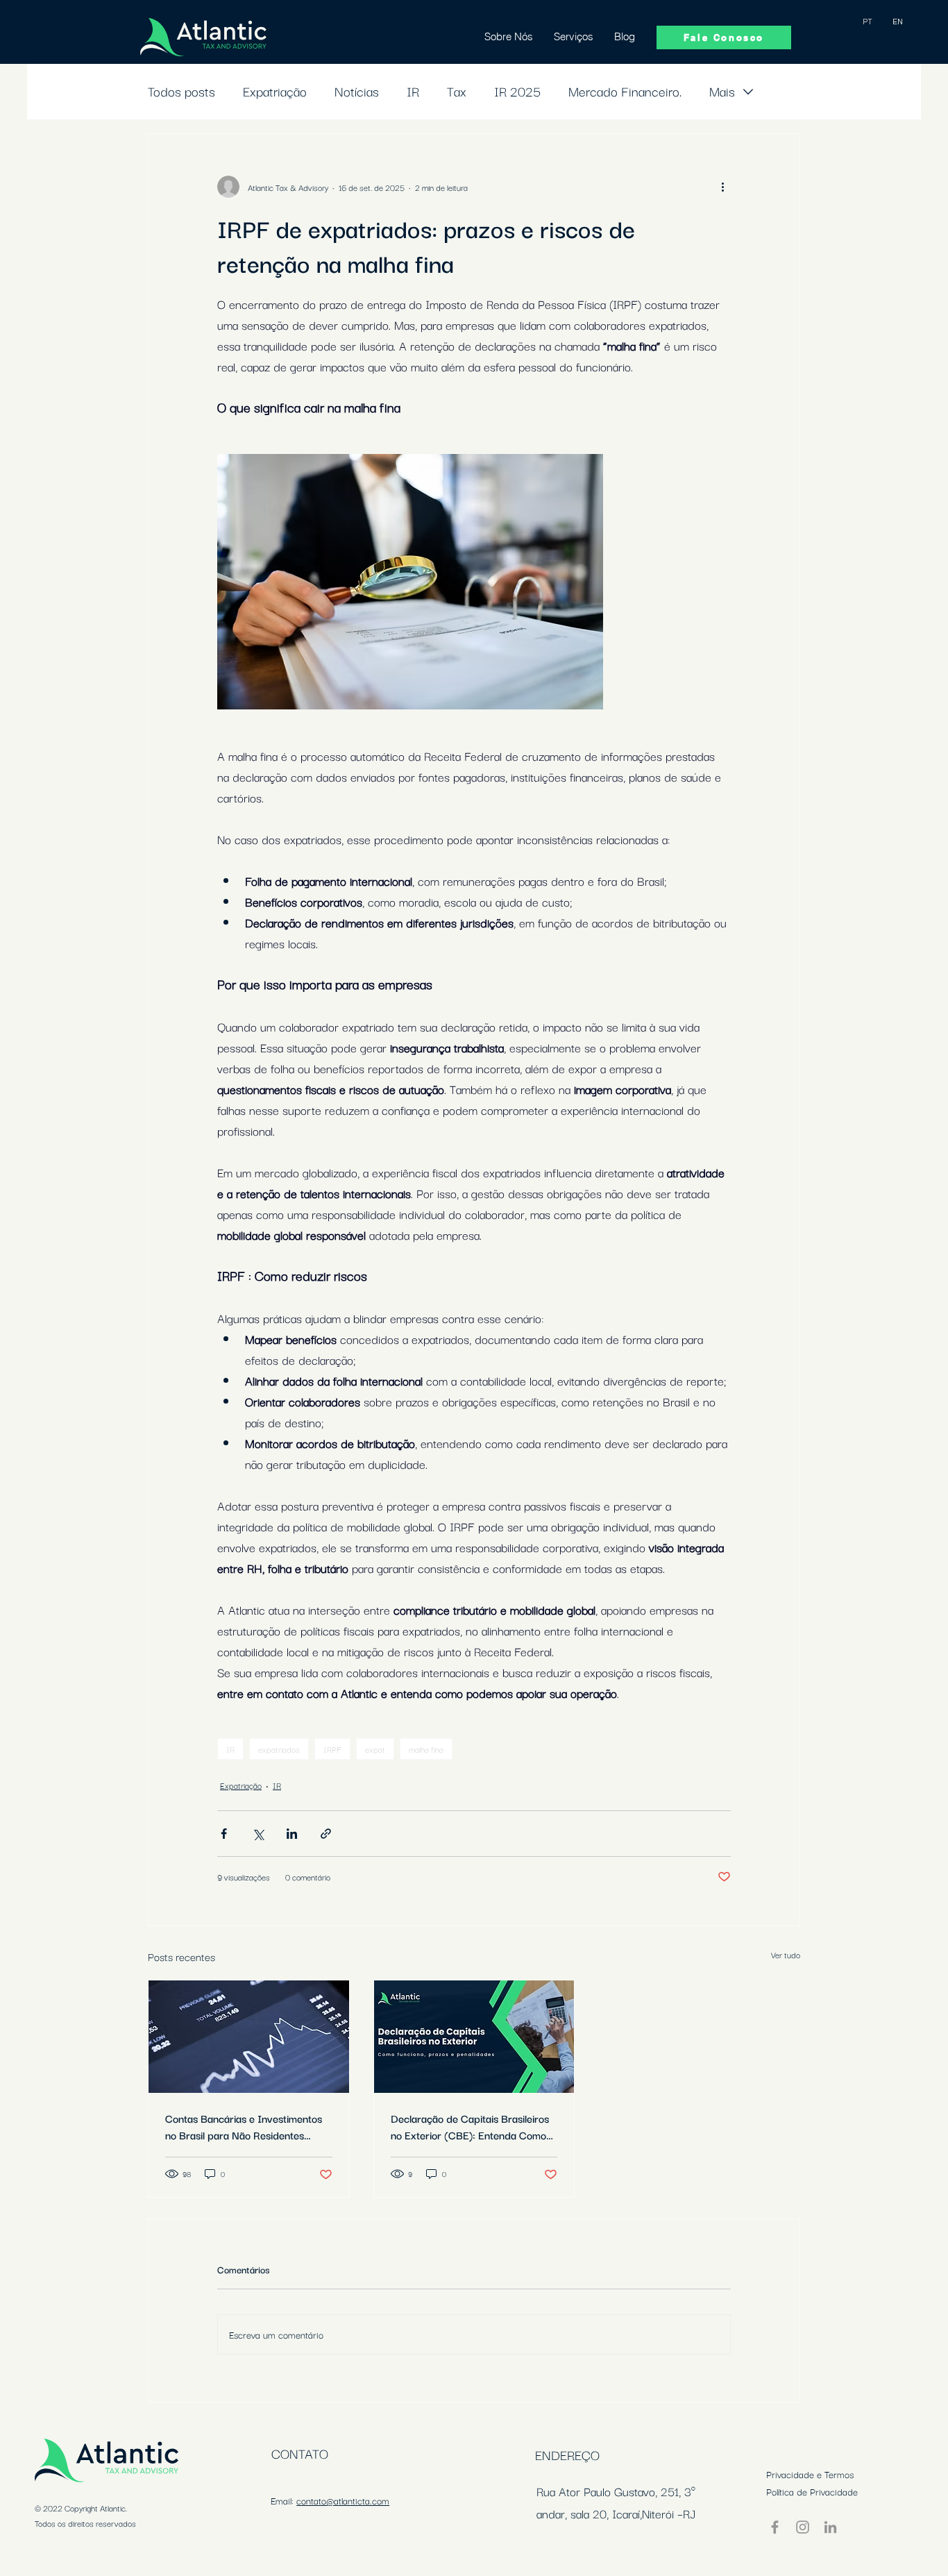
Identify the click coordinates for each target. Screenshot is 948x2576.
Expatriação (275, 91)
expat (375, 1749)
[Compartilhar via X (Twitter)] (258, 1834)
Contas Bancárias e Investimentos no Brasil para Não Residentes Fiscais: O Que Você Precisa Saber (245, 2126)
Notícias (357, 91)
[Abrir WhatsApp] (913, 2541)
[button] (574, 36)
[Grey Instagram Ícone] (803, 2527)
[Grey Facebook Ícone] (775, 2527)
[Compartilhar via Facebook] (224, 1834)
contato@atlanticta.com (343, 2500)
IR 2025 (517, 91)
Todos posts (181, 91)
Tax (457, 91)
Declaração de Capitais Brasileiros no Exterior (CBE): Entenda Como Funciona (470, 2126)
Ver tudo (786, 1954)
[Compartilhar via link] (326, 1834)
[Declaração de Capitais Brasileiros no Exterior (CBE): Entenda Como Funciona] (474, 2037)
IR (413, 91)
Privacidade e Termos (810, 2474)
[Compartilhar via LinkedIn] (292, 1834)
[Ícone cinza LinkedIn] (830, 2527)
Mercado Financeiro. (625, 91)
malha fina (426, 1749)
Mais (722, 91)
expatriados (279, 1749)
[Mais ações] (722, 187)
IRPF (332, 1749)
